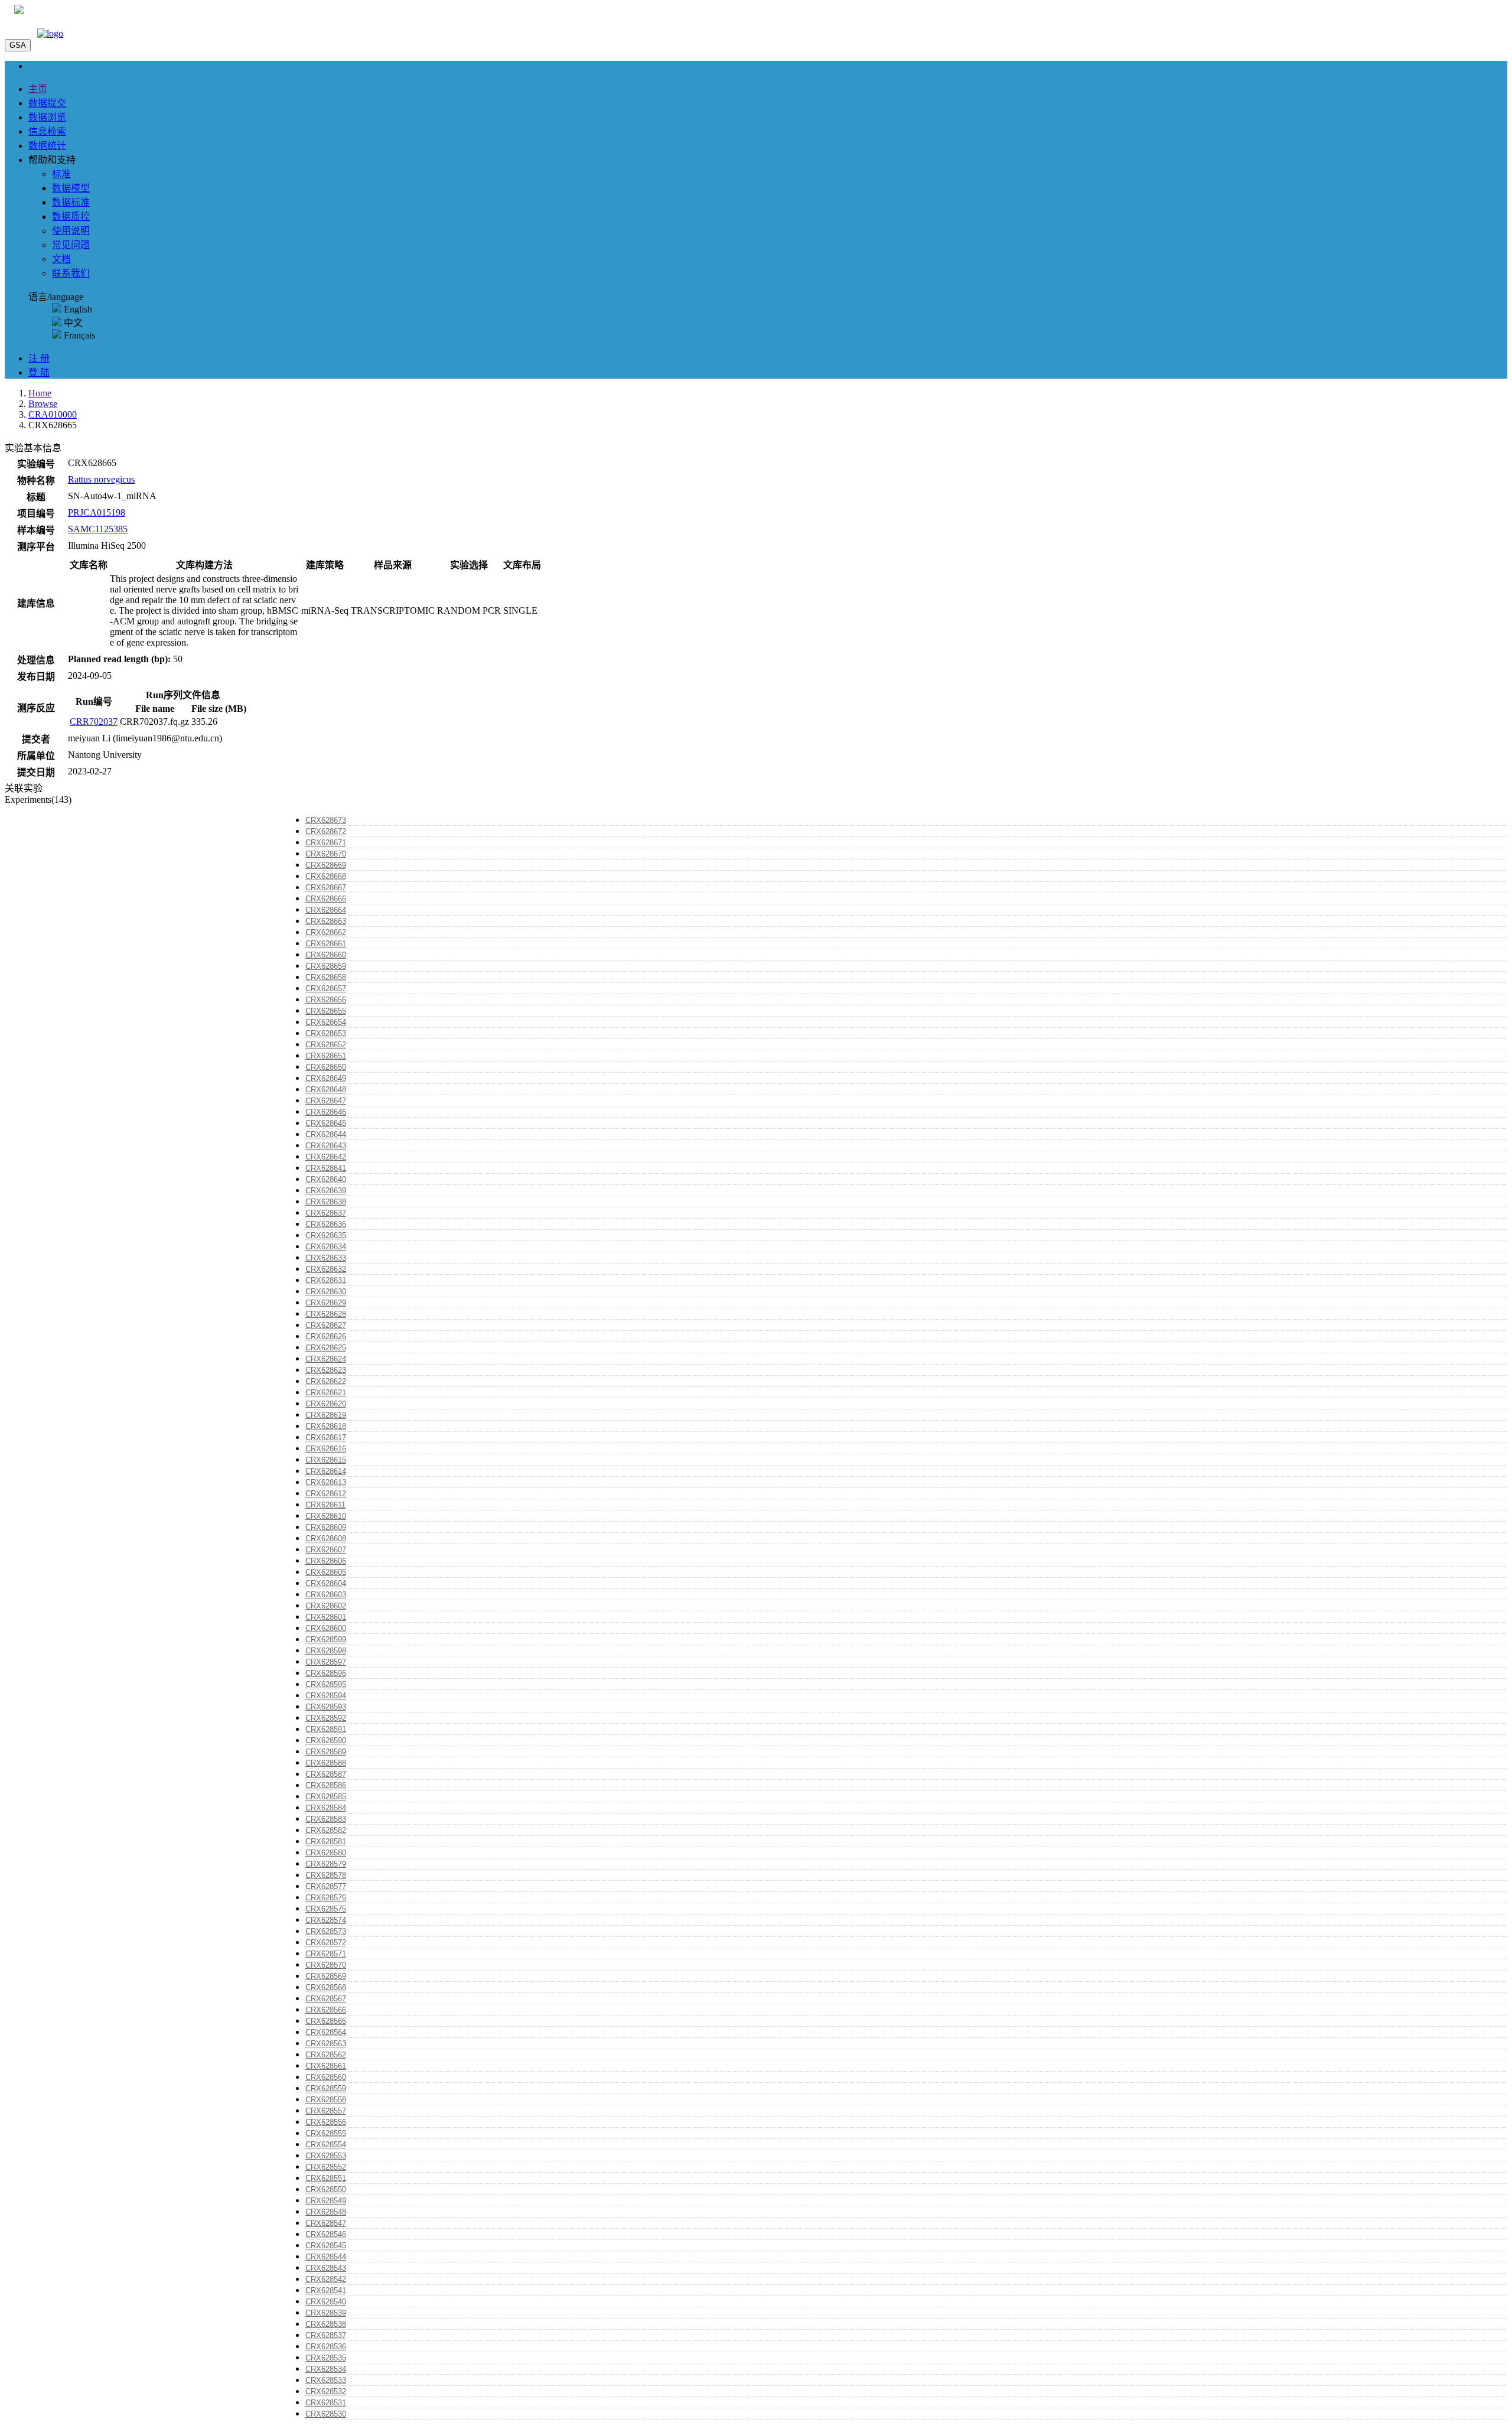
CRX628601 (326, 1617)
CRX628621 (326, 1393)
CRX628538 (326, 2324)
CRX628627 (326, 1325)
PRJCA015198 (97, 512)
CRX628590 (326, 1741)
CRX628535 (326, 2358)
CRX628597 (326, 1662)
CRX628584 (326, 1808)
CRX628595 (326, 1684)
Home (40, 393)
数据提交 (47, 103)
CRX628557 (326, 2111)
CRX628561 (326, 2066)
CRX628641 (326, 1168)
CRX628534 (326, 2369)
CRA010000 (53, 414)
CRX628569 (326, 1976)
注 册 (39, 358)
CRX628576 (326, 1898)
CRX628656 (326, 1000)
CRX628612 (326, 1494)
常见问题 (71, 245)
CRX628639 (326, 1191)
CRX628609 (326, 1527)
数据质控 (71, 216)
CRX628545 (326, 2246)
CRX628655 (326, 1011)
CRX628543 (326, 2268)
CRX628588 (326, 1763)
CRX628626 (326, 1336)
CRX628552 (326, 2167)
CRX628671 (326, 843)
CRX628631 (326, 1280)
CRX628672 (326, 831)
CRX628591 (326, 1729)
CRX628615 (326, 1460)
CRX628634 (326, 1247)
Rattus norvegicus (101, 479)
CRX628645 (326, 1123)
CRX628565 (326, 2021)
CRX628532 (326, 2391)
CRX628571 (326, 1954)
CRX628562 (326, 2055)
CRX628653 (326, 1033)
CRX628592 (326, 1718)
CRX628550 (326, 2189)
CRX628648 (326, 1090)
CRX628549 (326, 2201)
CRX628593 (326, 1707)
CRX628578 (326, 1875)
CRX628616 (326, 1449)
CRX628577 (326, 1886)
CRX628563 (326, 2044)
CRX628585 (326, 1797)
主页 (38, 89)
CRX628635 (326, 1235)
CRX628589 (326, 1752)
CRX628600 (326, 1628)
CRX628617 (326, 1437)
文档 (61, 259)
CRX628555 (326, 2133)
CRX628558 (326, 2100)
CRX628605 (326, 1572)
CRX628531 (326, 2403)
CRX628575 (326, 1909)
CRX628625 (326, 1348)
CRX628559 (326, 2088)
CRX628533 (326, 2380)
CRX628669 (326, 865)
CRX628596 (326, 1673)
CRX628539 (326, 2313)
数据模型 (71, 188)
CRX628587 (326, 1774)
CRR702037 (94, 722)
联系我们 (71, 273)
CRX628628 (326, 1314)
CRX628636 (326, 1224)
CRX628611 (325, 1505)
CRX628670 (326, 854)
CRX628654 (326, 1022)
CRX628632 (326, 1269)
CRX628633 (326, 1258)
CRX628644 (326, 1134)
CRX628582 (326, 1830)
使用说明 (71, 231)
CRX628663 (326, 921)
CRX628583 (326, 1819)
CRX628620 (326, 1404)
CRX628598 (326, 1651)
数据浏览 (47, 117)
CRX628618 (326, 1426)
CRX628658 (326, 977)
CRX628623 (326, 1370)
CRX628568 (326, 1987)
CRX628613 (326, 1482)
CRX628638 (326, 1202)
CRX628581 (326, 1842)
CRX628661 (326, 944)
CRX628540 (326, 2302)
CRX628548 (326, 2212)
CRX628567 (326, 1999)
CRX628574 (326, 1920)
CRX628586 (326, 1785)
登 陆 (39, 372)
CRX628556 (326, 2122)
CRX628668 (326, 876)
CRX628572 (326, 1943)
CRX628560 (326, 2077)
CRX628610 (326, 1516)
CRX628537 (326, 2335)
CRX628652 (326, 1045)
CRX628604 (326, 1583)
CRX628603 (326, 1595)
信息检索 (47, 131)
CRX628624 (326, 1359)
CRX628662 (326, 932)
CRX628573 (326, 1931)
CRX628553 (326, 2156)
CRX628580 (326, 1853)
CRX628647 (326, 1101)
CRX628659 (326, 966)
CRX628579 (326, 1864)
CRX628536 (326, 2347)
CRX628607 (326, 1550)
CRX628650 (326, 1067)
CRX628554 (326, 2145)
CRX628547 (326, 2223)
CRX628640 (326, 1179)
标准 (61, 174)
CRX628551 (326, 2178)
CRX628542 (326, 2279)
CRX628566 (326, 2010)
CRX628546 (326, 2234)
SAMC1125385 (98, 529)
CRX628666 (326, 899)
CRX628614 (326, 1471)
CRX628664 (326, 910)
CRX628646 (326, 1112)
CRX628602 (326, 1606)
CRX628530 (326, 2414)
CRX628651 (326, 1056)
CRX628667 (326, 888)
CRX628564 (326, 2032)
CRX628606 (326, 1561)
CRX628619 (326, 1415)
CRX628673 (326, 820)
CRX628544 (326, 2257)
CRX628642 (326, 1157)
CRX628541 (326, 2290)
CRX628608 (326, 1539)
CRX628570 (326, 1965)
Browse (43, 404)
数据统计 (47, 146)
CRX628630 (326, 1292)
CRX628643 (326, 1146)
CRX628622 (326, 1381)
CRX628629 (326, 1303)
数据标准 (71, 202)
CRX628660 (326, 955)
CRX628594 (326, 1696)
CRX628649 (326, 1078)
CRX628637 (326, 1213)
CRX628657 (326, 989)
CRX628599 (326, 1640)
